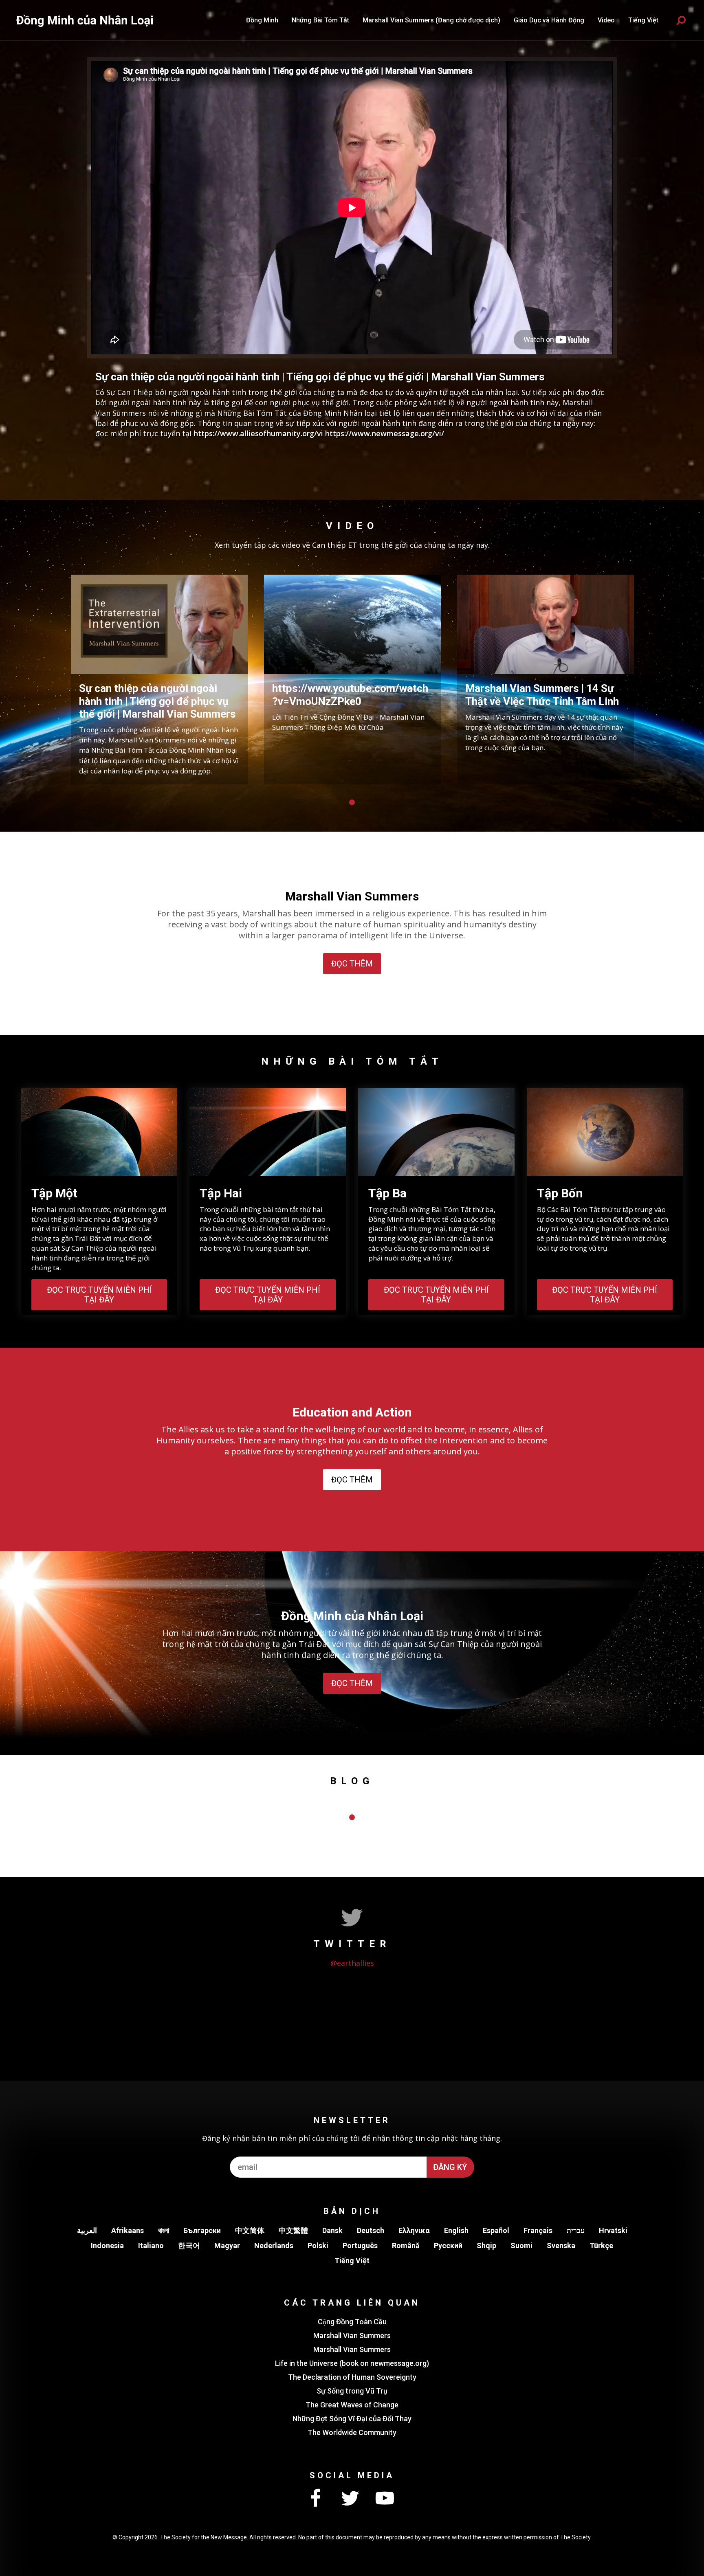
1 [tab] (352, 802)
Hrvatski (613, 2230)
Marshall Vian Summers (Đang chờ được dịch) (431, 20)
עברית (576, 2230)
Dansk (332, 2230)
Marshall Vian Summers (352, 2336)
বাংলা (164, 2230)
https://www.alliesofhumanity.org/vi (258, 433)
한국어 (189, 2245)
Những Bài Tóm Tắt (320, 20)
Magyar (227, 2245)
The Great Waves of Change (352, 2405)
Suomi (521, 2245)
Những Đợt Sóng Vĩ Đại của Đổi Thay (352, 2419)
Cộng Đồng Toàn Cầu (352, 2322)
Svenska (561, 2245)
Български (202, 2230)
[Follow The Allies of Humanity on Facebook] (315, 2499)
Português (360, 2245)
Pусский (448, 2245)
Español (496, 2230)
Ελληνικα (414, 2230)
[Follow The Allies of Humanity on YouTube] (385, 2499)
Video (606, 20)
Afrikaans (128, 2230)
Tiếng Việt (352, 2261)
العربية (87, 2230)
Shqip (486, 2245)
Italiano (151, 2245)
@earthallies (352, 1963)
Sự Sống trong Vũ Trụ (352, 2391)
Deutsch (371, 2230)
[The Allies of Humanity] (86, 20)
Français (538, 2230)
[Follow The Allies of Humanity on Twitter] (350, 2499)
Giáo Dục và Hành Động (549, 20)
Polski (318, 2245)
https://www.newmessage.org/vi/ (385, 433)
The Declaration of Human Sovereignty (352, 2377)
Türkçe (601, 2245)
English (456, 2230)
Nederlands (274, 2245)
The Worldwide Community (352, 2432)
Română (406, 2245)
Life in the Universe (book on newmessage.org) (352, 2363)
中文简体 (250, 2230)
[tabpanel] (159, 680)
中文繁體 (293, 2230)
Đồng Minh (262, 20)
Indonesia (107, 2245)
